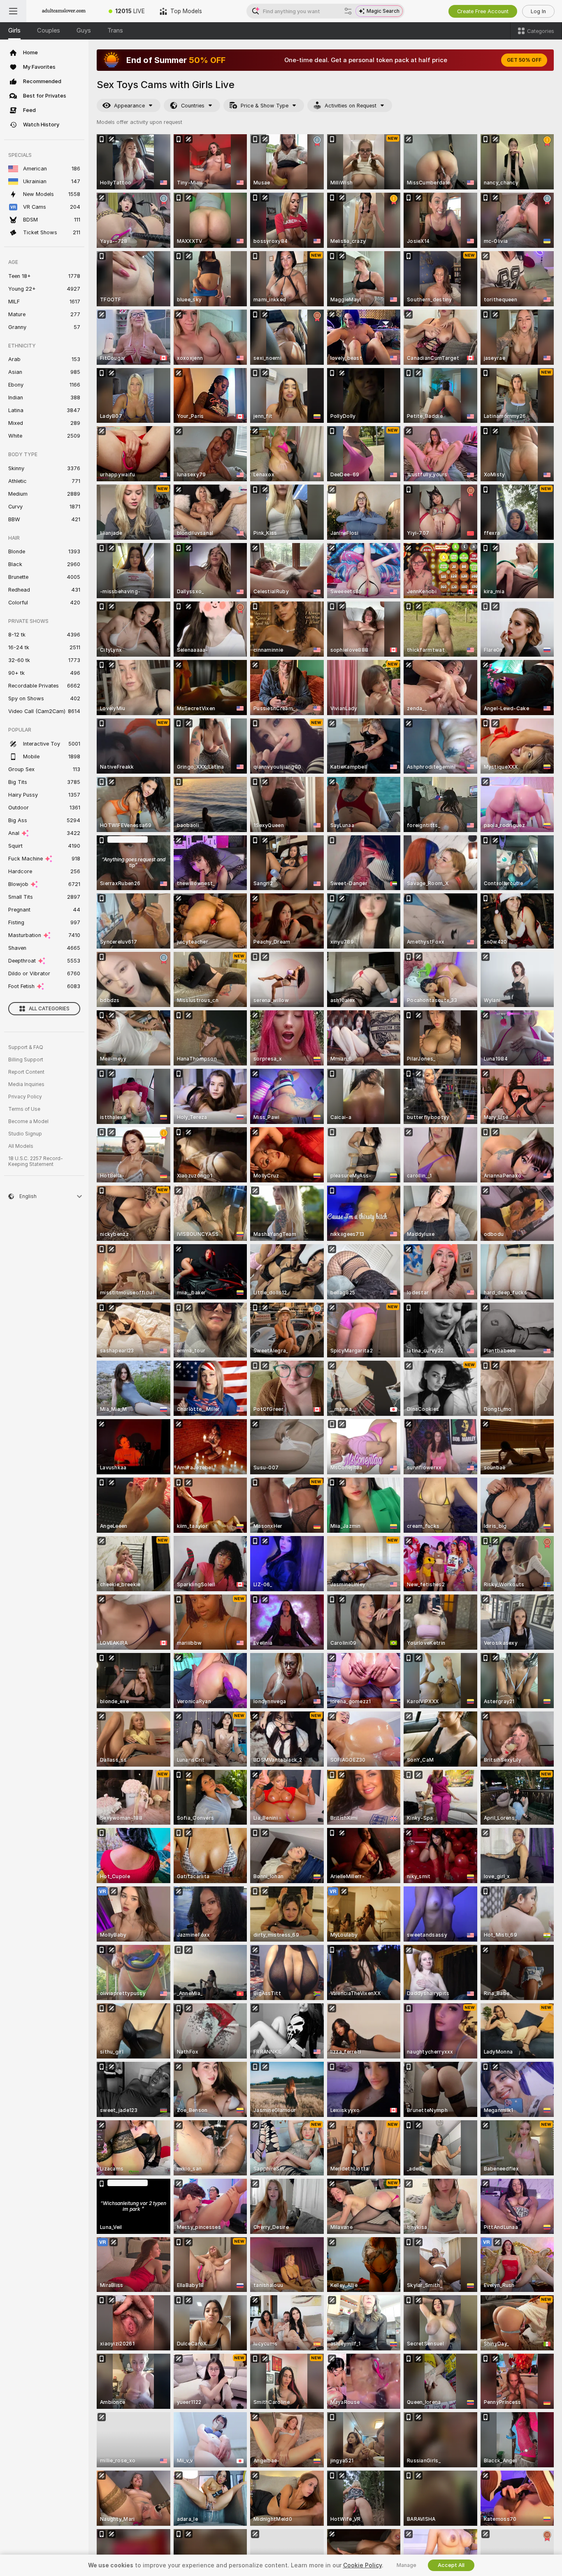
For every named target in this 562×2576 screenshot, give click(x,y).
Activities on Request (351, 106)
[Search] (348, 11)
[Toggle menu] (13, 11)
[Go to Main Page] (64, 11)
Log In (538, 11)
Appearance (129, 106)
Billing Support (26, 1060)
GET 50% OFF (524, 60)
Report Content (26, 1072)
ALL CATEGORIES (49, 1009)
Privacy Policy (25, 1097)
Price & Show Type (265, 106)
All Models (21, 1146)
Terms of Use (24, 1109)
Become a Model (28, 1121)
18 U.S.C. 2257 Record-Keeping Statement (36, 1161)
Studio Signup (25, 1134)
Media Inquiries (26, 1084)
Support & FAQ (26, 1047)
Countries (193, 106)
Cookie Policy (362, 2565)
